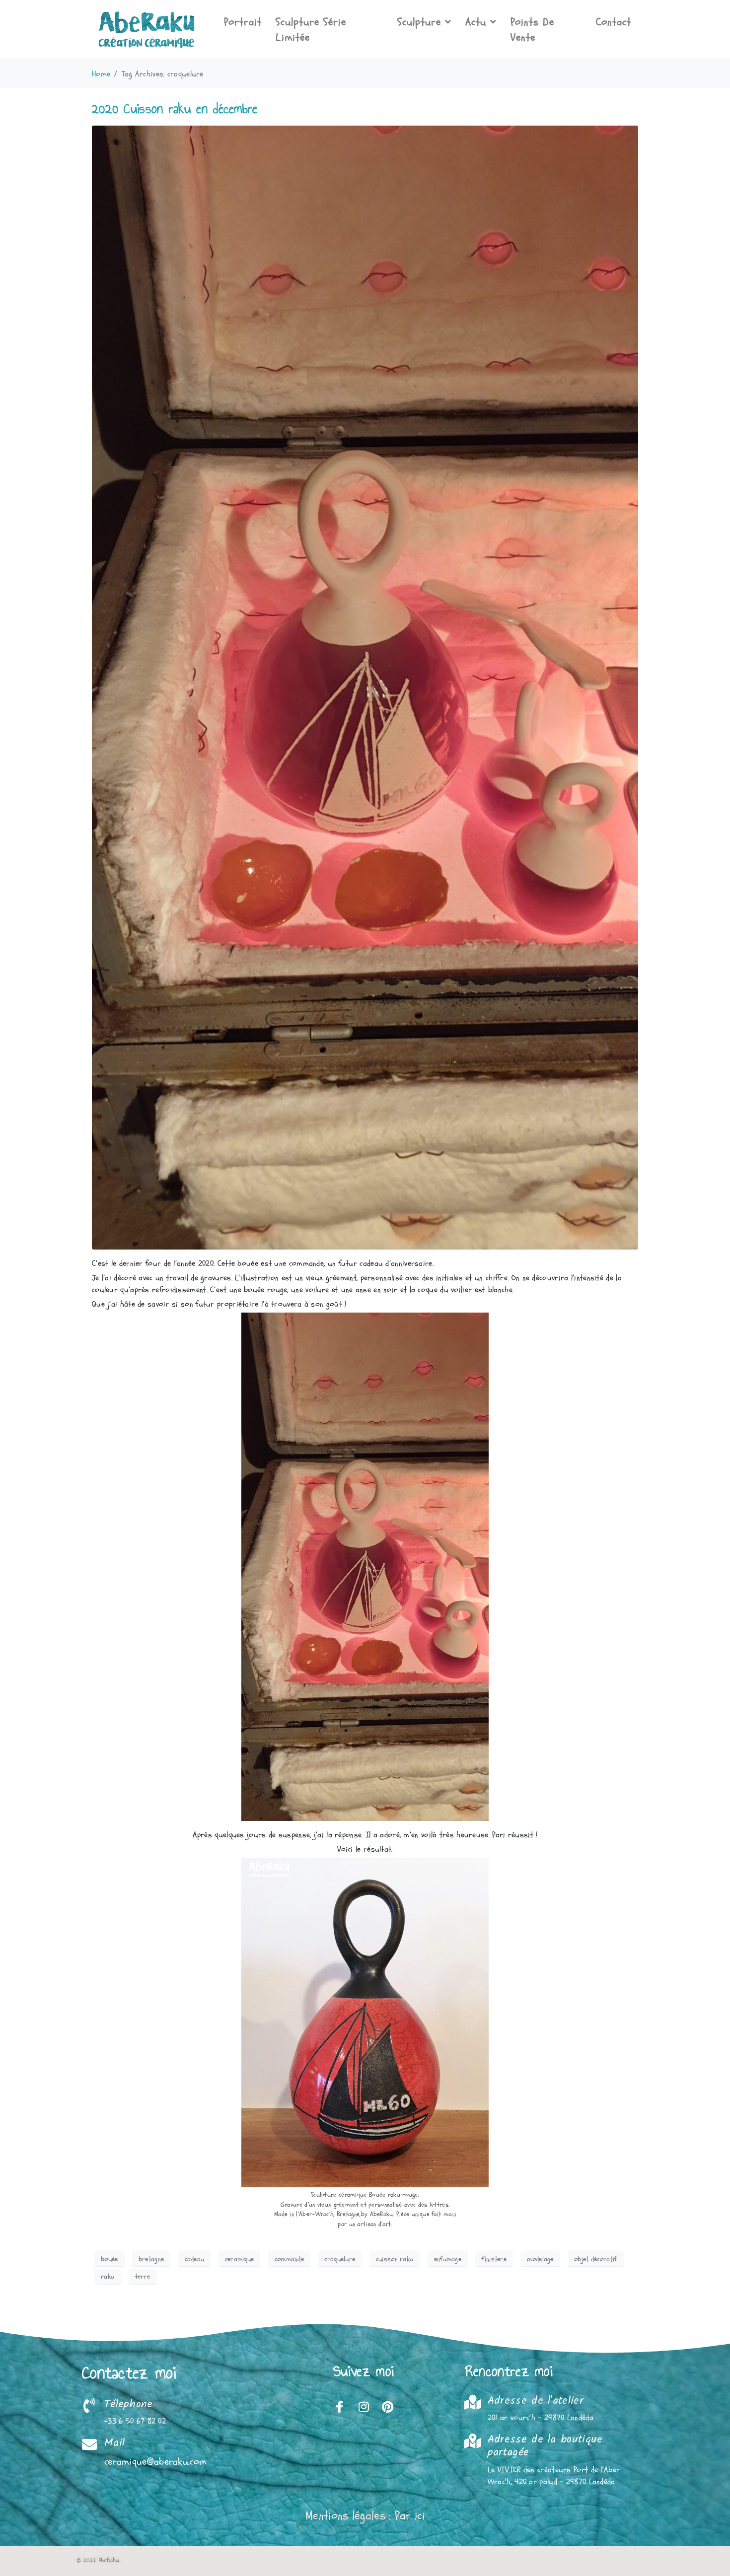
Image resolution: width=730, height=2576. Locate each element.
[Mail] (89, 2444)
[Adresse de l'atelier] (473, 2402)
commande (289, 2259)
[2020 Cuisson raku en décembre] (365, 687)
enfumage (448, 2259)
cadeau (195, 2259)
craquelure (340, 2259)
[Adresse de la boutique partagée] (473, 2441)
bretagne (151, 2259)
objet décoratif (596, 2259)
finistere (494, 2259)
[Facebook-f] (340, 2407)
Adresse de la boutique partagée (545, 2446)
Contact (614, 22)
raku (108, 2276)
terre (143, 2276)
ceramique (240, 2259)
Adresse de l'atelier (536, 2401)
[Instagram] (364, 2407)
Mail (114, 2443)
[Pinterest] (387, 2407)
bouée (109, 2259)
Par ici (410, 2516)
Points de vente (532, 30)
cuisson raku (395, 2259)
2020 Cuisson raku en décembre (175, 108)
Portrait (243, 22)
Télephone (129, 2404)
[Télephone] (89, 2406)
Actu (476, 22)
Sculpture (419, 22)
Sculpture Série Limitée (311, 30)
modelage (540, 2259)
